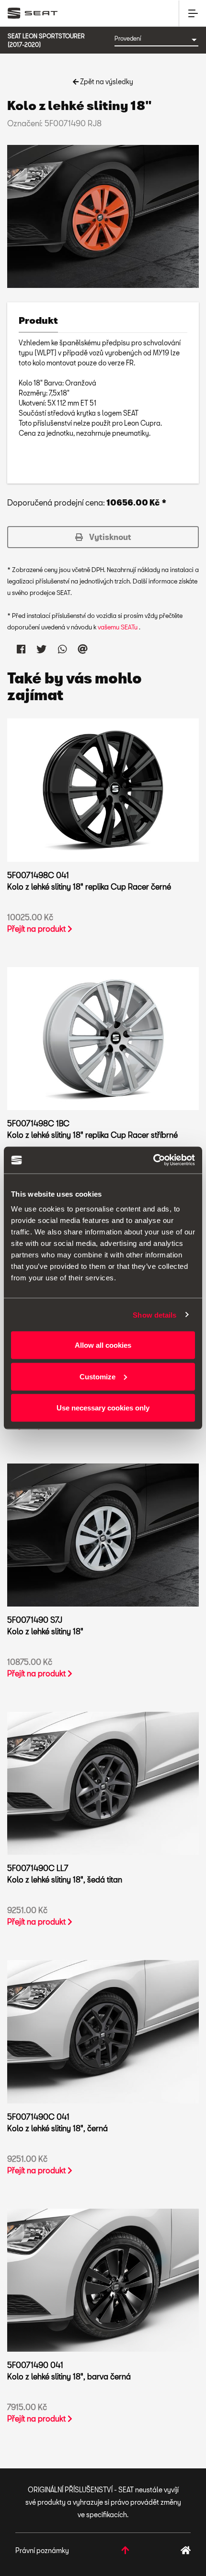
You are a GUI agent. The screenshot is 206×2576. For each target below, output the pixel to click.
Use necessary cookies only (103, 1408)
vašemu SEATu (118, 627)
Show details (154, 1315)
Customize (97, 1376)
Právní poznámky (42, 2550)
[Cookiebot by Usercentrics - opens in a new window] (153, 1160)
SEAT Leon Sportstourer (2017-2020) (46, 40)
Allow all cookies (103, 1345)
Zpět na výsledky (106, 82)
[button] (103, 537)
